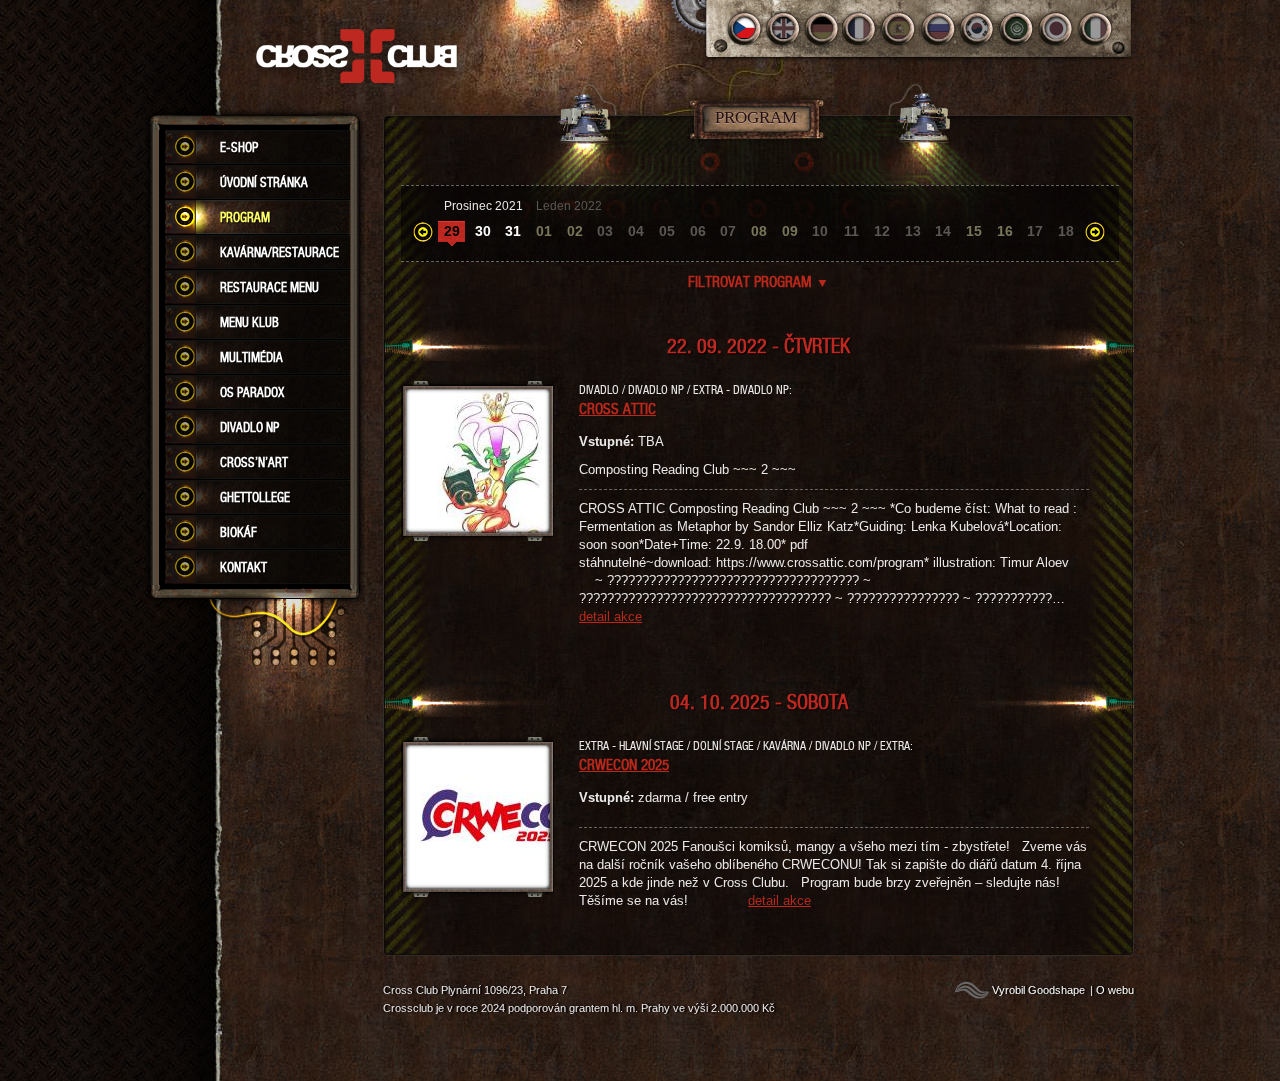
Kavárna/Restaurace (279, 252)
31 (513, 231)
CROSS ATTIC (617, 408)
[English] (783, 28)
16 (1005, 231)
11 (851, 231)
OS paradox (252, 392)
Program (245, 217)
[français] (861, 28)
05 (667, 231)
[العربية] (1017, 28)
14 (943, 231)
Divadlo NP (249, 427)
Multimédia (251, 357)
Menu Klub (249, 322)
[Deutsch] (822, 28)
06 (698, 231)
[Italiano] (1095, 28)
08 (759, 231)
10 (820, 231)
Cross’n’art (254, 462)
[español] (900, 28)
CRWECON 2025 (624, 764)
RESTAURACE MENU (269, 287)
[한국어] (978, 28)
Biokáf (238, 532)
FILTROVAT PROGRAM (758, 281)
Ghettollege (255, 497)
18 (1066, 231)
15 (974, 231)
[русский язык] (939, 28)
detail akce (610, 616)
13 (913, 231)
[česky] (744, 28)
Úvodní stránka (264, 182)
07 (728, 231)
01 (544, 231)
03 (605, 231)
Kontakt (243, 567)
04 (636, 231)
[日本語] (1056, 28)
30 (483, 231)
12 (882, 231)
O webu (1115, 990)
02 (575, 231)
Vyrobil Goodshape (1038, 990)
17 (1035, 231)
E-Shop (239, 147)
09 (790, 231)
